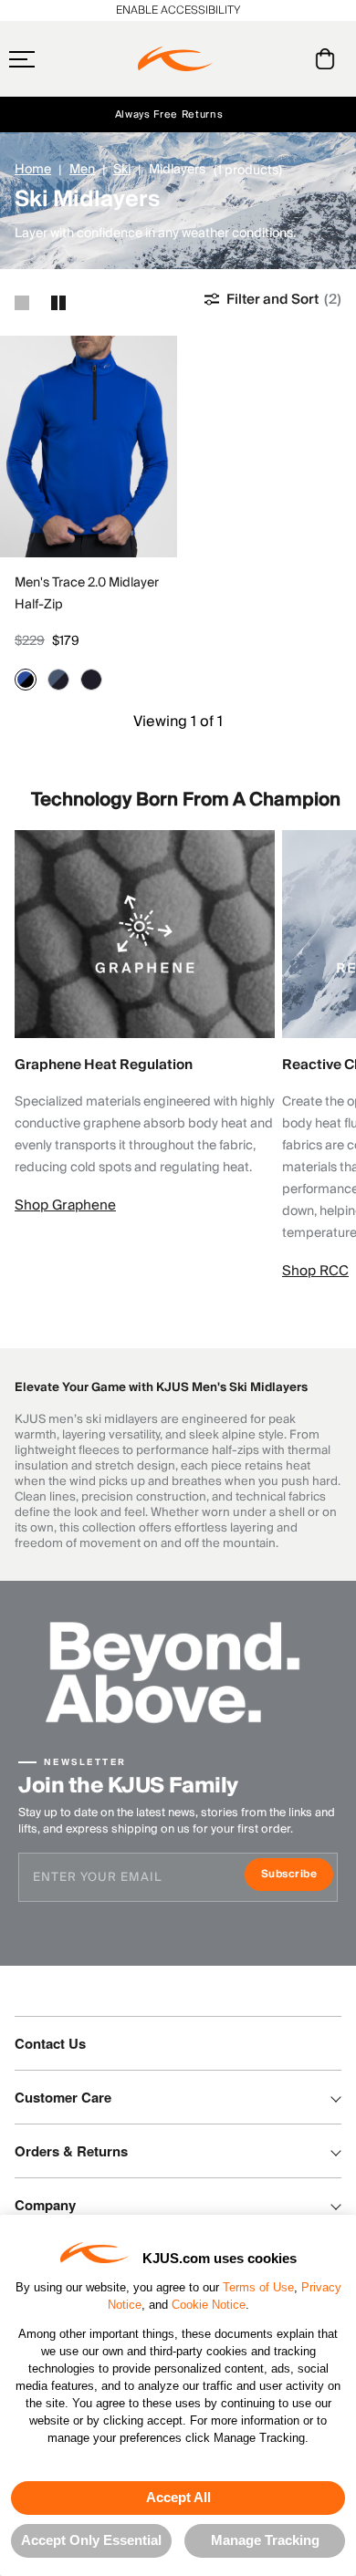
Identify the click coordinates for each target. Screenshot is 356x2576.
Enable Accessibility (178, 10)
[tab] (328, 59)
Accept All (178, 2497)
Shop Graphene (65, 1205)
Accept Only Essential (91, 2540)
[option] (89, 447)
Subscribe (297, 1876)
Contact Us (50, 2043)
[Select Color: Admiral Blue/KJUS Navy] (58, 680)
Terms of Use (258, 2287)
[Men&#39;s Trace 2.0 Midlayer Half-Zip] (89, 447)
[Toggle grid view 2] (58, 303)
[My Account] (288, 59)
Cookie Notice (209, 2305)
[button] (58, 59)
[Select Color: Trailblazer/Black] (26, 680)
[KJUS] (175, 59)
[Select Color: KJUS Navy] (91, 680)
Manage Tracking (265, 2540)
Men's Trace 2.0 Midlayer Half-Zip (87, 594)
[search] (251, 59)
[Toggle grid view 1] (22, 303)
